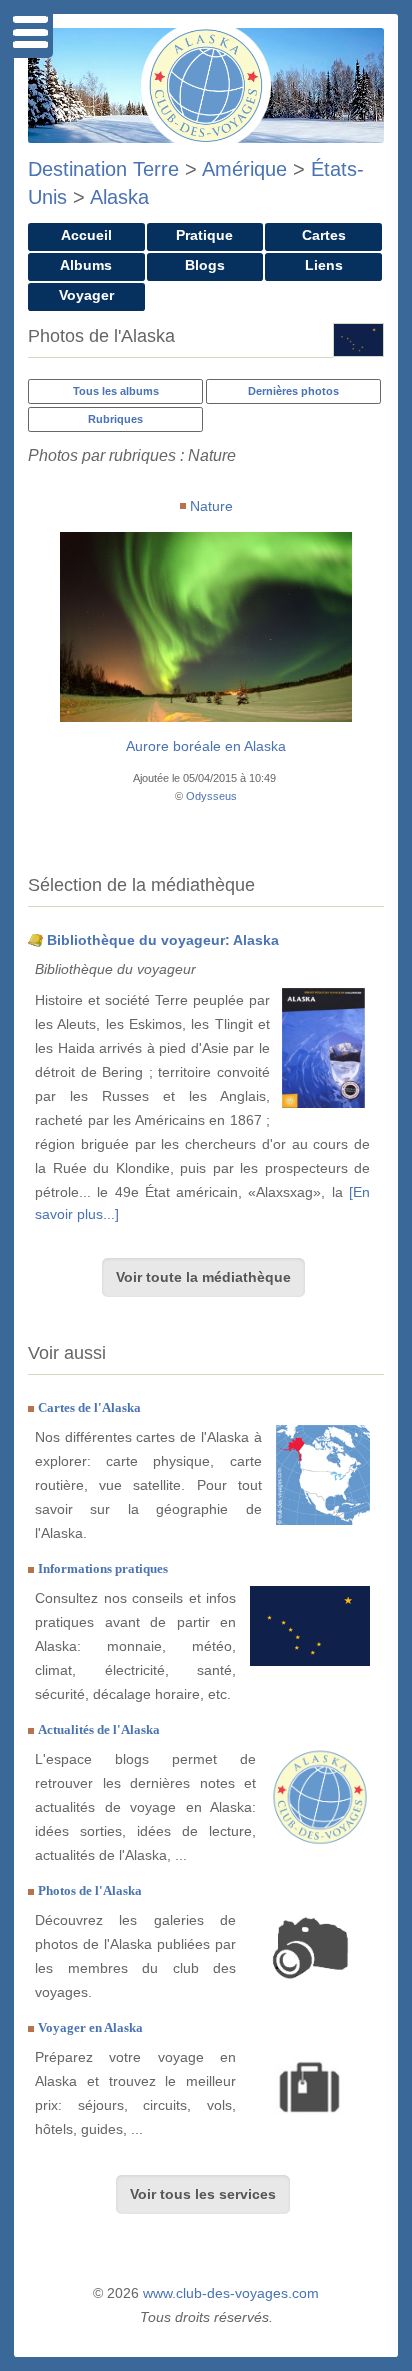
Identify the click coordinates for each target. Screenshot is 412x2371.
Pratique (204, 235)
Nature (211, 506)
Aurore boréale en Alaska (206, 746)
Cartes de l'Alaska (89, 1407)
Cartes (324, 235)
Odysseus (211, 796)
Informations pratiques (103, 1568)
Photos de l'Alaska (90, 1890)
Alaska (119, 197)
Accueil (86, 235)
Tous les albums (116, 391)
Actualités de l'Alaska (99, 1729)
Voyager (86, 295)
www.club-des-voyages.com (231, 2293)
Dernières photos (293, 391)
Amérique (244, 169)
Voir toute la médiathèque (203, 1277)
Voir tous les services (203, 2194)
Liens (324, 265)
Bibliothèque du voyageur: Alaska (163, 940)
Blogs (205, 265)
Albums (86, 265)
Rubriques (115, 419)
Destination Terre (103, 169)
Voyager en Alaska (90, 2027)
